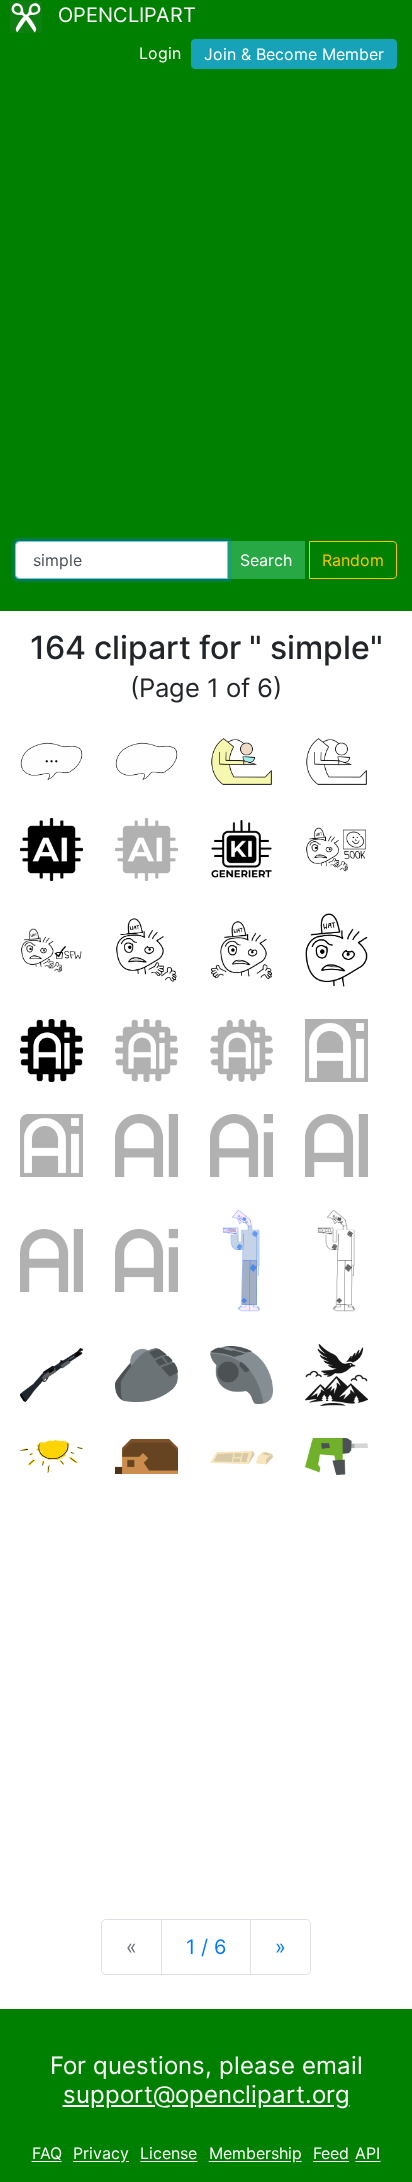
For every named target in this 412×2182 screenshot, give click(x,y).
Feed (331, 2154)
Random (353, 560)
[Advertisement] (206, 309)
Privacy (101, 2154)
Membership (255, 2154)
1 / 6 (206, 1947)
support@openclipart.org (206, 2094)
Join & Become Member (294, 54)
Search (266, 560)
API (367, 2154)
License (168, 2154)
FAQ (47, 2154)
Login (160, 53)
